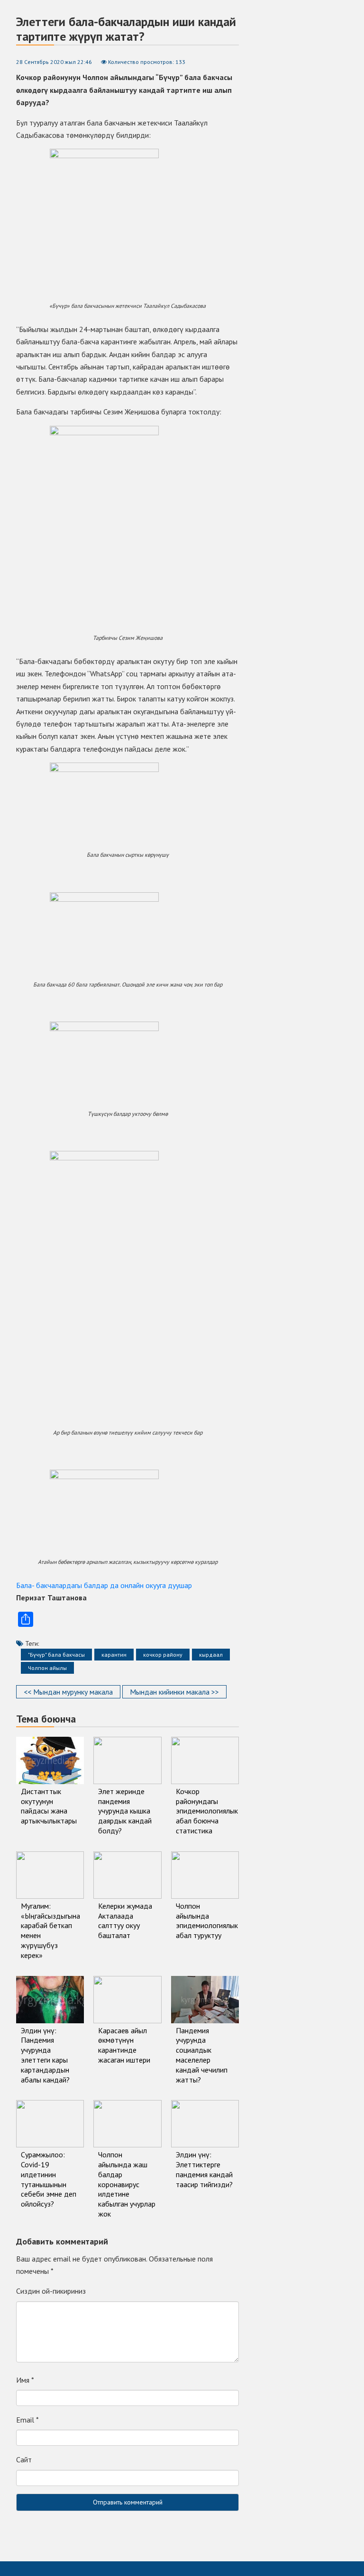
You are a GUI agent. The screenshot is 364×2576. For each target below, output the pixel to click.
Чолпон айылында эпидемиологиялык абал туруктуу (207, 1921)
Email (27, 2420)
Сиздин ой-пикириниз (51, 2291)
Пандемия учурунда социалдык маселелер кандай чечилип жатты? (202, 2055)
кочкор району (163, 1655)
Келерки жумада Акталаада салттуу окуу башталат (125, 1921)
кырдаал (211, 1655)
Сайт (24, 2459)
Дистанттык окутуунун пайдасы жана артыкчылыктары (49, 1806)
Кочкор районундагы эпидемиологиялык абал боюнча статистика (207, 1811)
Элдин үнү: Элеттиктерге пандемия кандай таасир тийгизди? (204, 2169)
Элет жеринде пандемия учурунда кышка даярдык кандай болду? (125, 1811)
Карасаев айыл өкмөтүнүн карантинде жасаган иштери (124, 2045)
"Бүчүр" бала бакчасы (56, 1655)
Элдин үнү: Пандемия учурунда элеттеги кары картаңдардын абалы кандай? (45, 2055)
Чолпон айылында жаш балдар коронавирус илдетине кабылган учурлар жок (127, 2184)
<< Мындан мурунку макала (68, 1692)
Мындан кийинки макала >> (174, 1692)
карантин (114, 1655)
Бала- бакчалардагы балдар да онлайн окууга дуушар (104, 1585)
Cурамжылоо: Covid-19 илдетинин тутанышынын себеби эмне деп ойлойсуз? (49, 2179)
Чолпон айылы (47, 1668)
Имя (25, 2380)
